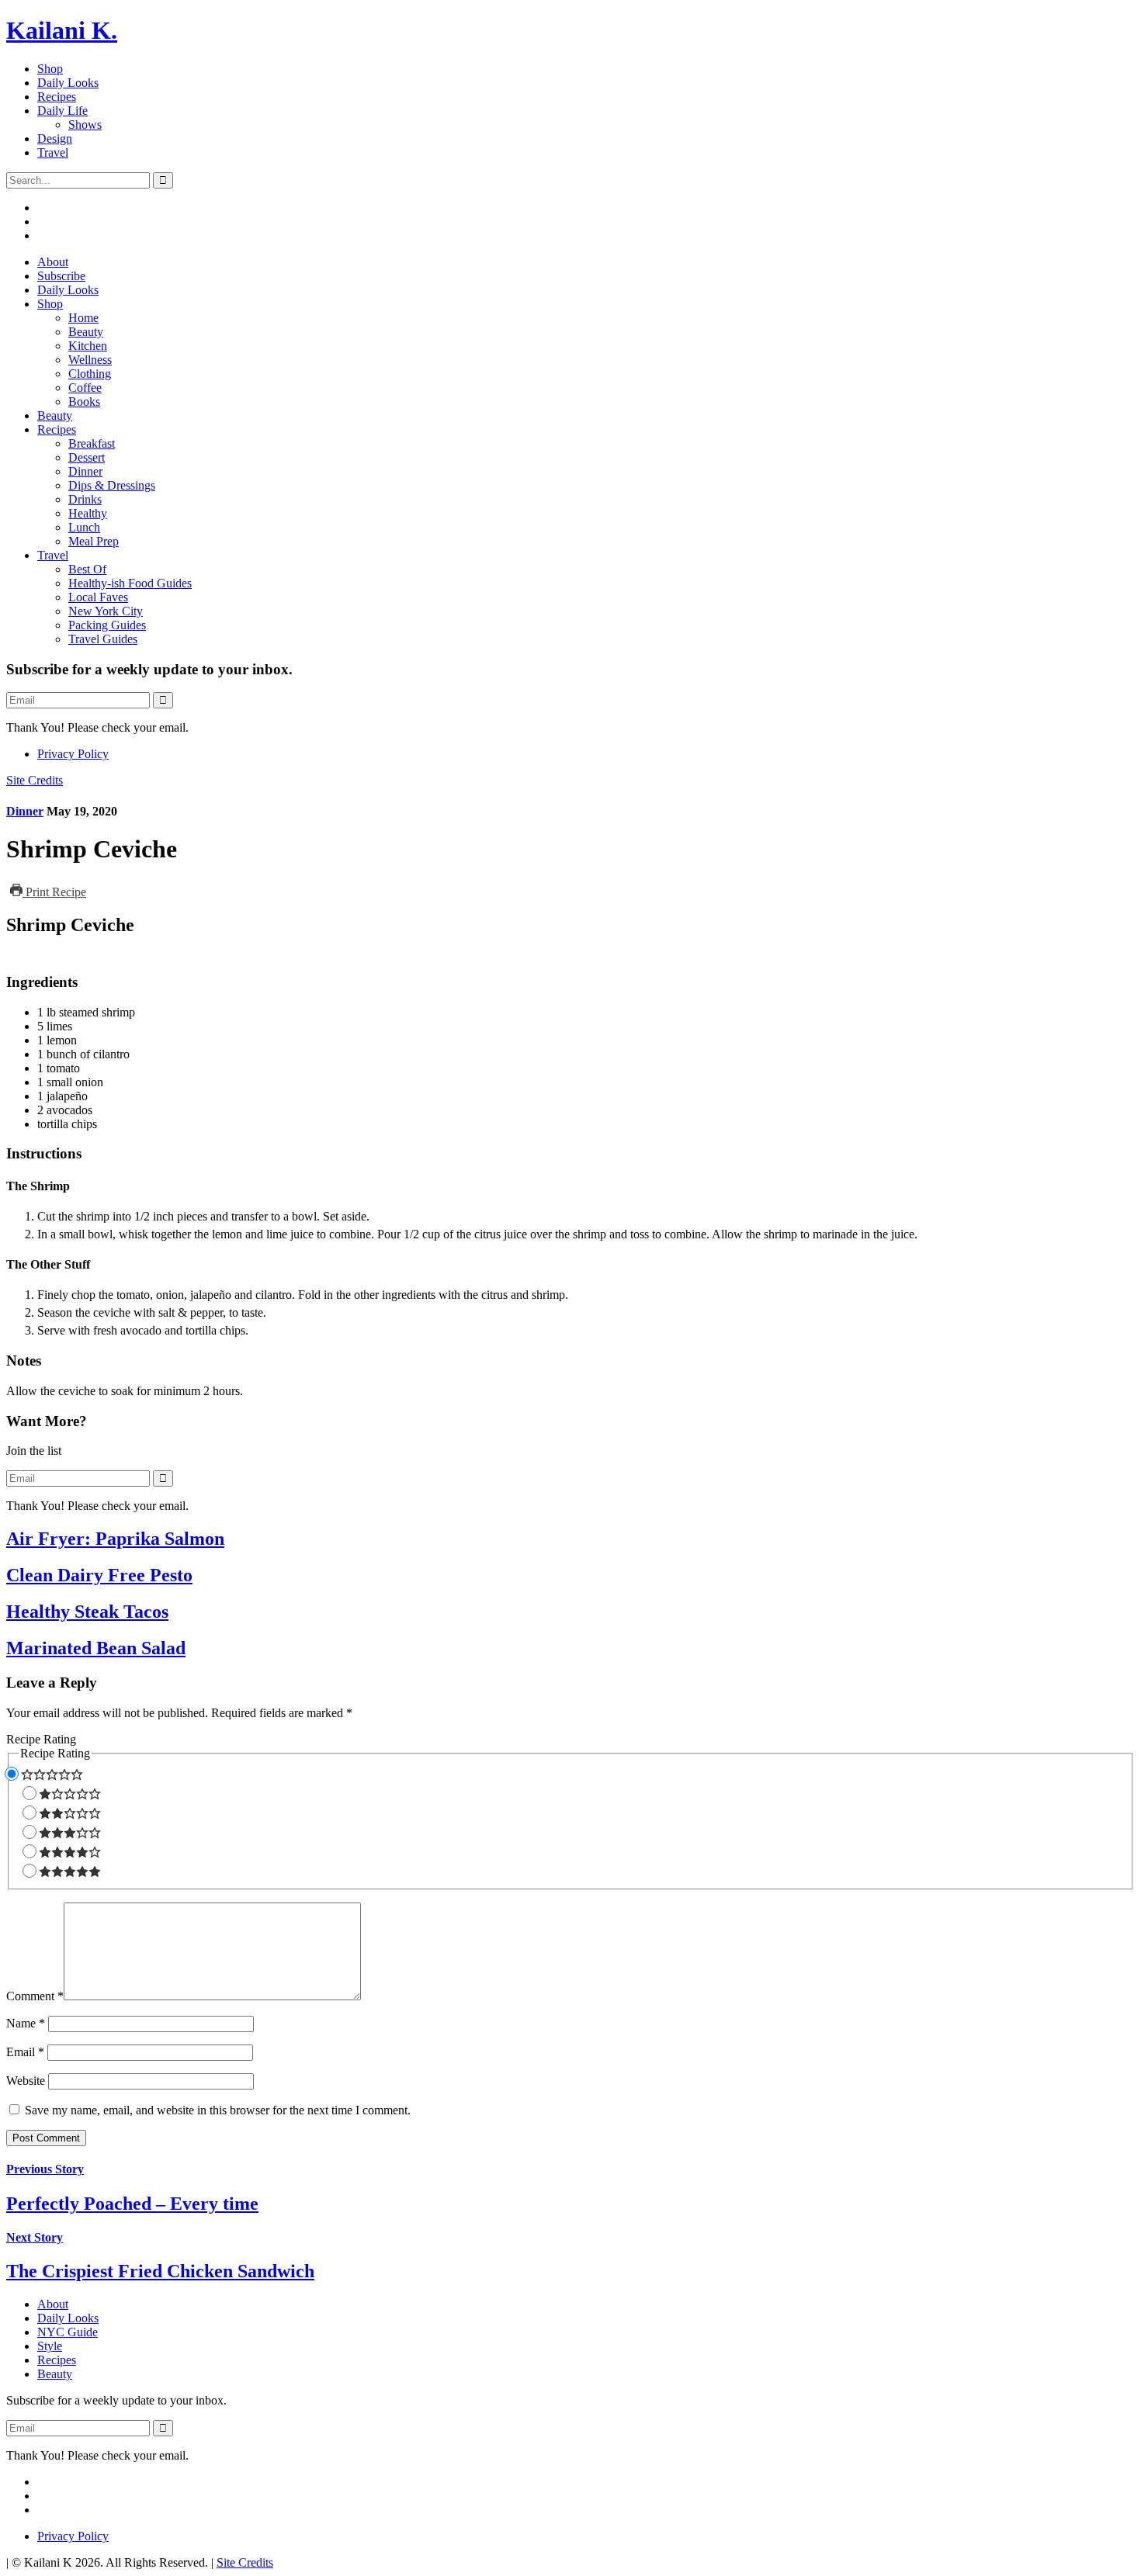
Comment (35, 1996)
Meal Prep (94, 541)
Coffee (85, 388)
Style (50, 2346)
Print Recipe (54, 892)
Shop (50, 69)
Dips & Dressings (112, 485)
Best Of (87, 569)
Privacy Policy (73, 754)
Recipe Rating (41, 1739)
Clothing (90, 374)
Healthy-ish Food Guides (130, 583)
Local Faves (98, 597)
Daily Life (62, 111)
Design (55, 138)
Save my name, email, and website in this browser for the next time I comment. (218, 2110)
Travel (53, 152)
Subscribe (61, 276)
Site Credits (35, 780)
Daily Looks (68, 83)
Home (83, 318)
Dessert (87, 457)
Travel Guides (103, 639)
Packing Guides (107, 625)
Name (26, 2023)
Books (84, 402)
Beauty (86, 332)
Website (26, 2081)
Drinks (85, 499)
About (53, 262)
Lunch (84, 527)
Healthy (88, 513)
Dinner (85, 471)
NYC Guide (68, 2332)
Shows (85, 125)
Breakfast (92, 443)
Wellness (90, 360)
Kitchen (88, 346)
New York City (106, 611)
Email (25, 2052)
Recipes (57, 97)
